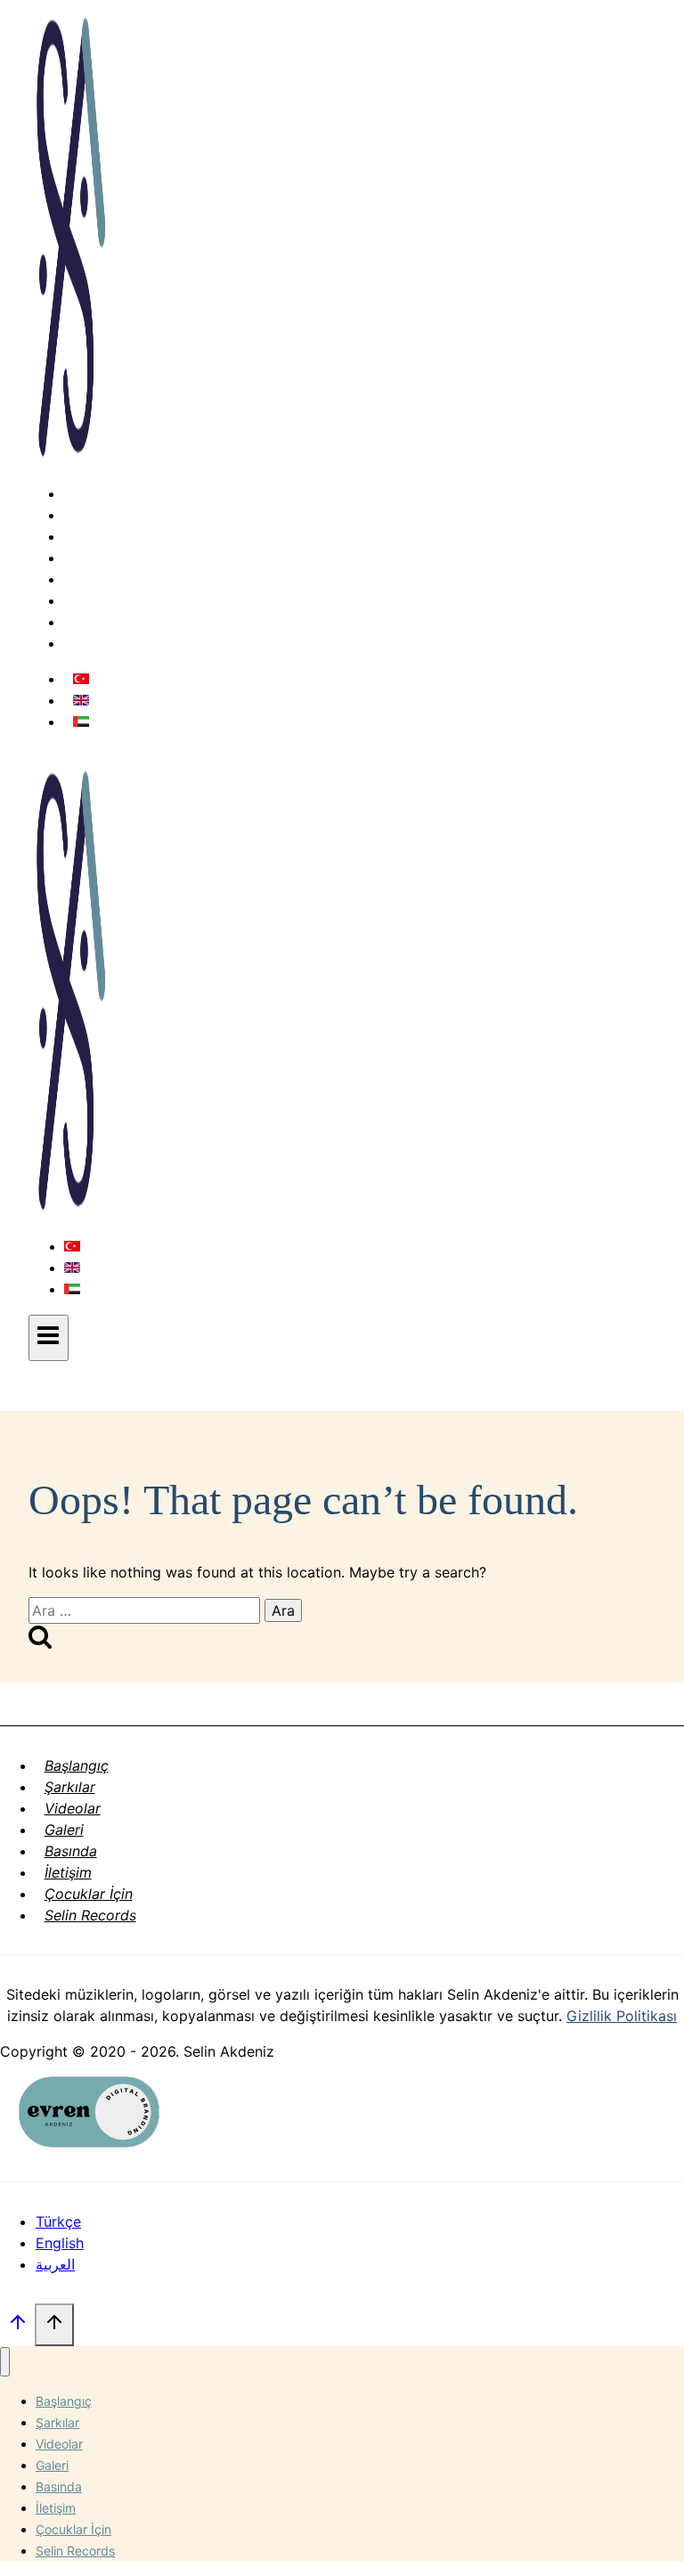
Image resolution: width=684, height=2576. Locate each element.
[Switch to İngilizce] (81, 700)
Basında (99, 579)
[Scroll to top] (17, 2327)
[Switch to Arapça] (81, 721)
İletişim (97, 600)
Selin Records (119, 643)
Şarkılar (98, 515)
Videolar (101, 536)
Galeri (93, 558)
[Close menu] (5, 2362)
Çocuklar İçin (117, 622)
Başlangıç (105, 493)
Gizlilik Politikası (622, 2016)
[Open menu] (49, 1338)
